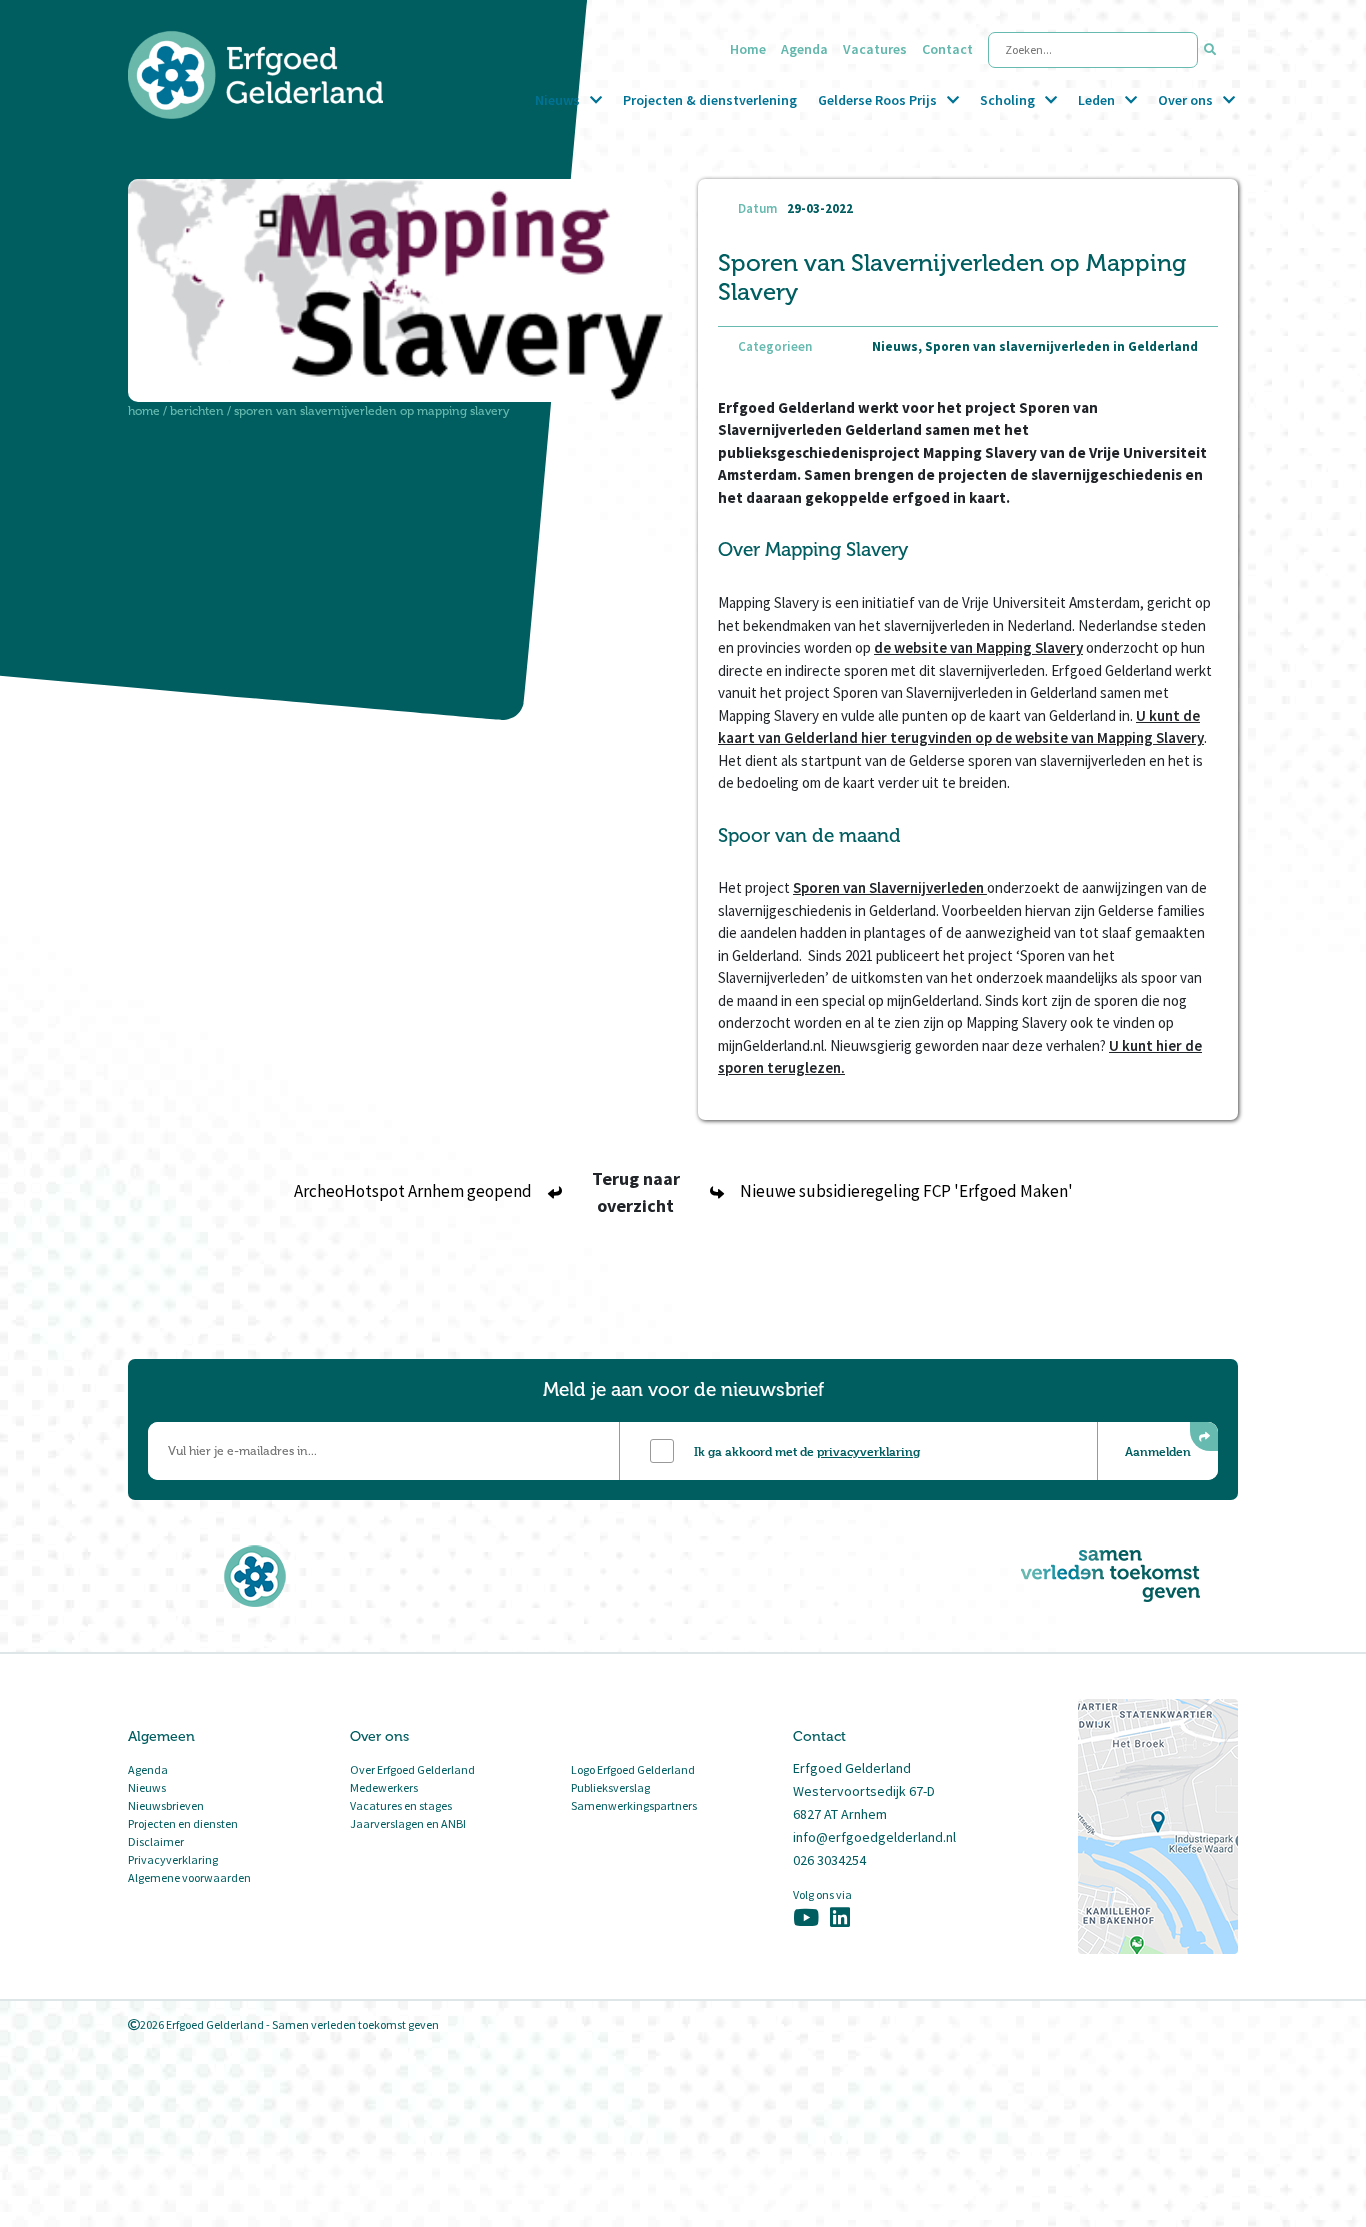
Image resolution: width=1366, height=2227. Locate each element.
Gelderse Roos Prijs (877, 100)
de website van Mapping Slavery (978, 647)
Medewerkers (384, 1787)
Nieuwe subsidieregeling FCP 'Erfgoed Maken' (906, 1191)
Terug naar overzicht (636, 1192)
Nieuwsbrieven (166, 1805)
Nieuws (557, 100)
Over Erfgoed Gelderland (412, 1769)
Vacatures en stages (401, 1805)
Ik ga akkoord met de (807, 1451)
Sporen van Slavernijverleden (890, 887)
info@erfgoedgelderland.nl (874, 1837)
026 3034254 (829, 1860)
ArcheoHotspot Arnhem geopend (413, 1191)
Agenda (804, 49)
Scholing (1007, 100)
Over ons (1185, 100)
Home (748, 49)
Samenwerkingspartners (634, 1805)
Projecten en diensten (183, 1823)
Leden (1096, 100)
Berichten (197, 411)
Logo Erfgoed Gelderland (633, 1769)
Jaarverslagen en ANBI (408, 1823)
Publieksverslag (610, 1787)
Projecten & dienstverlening (710, 100)
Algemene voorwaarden (189, 1877)
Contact (947, 49)
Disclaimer (156, 1841)
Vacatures (875, 49)
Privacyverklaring (173, 1859)
